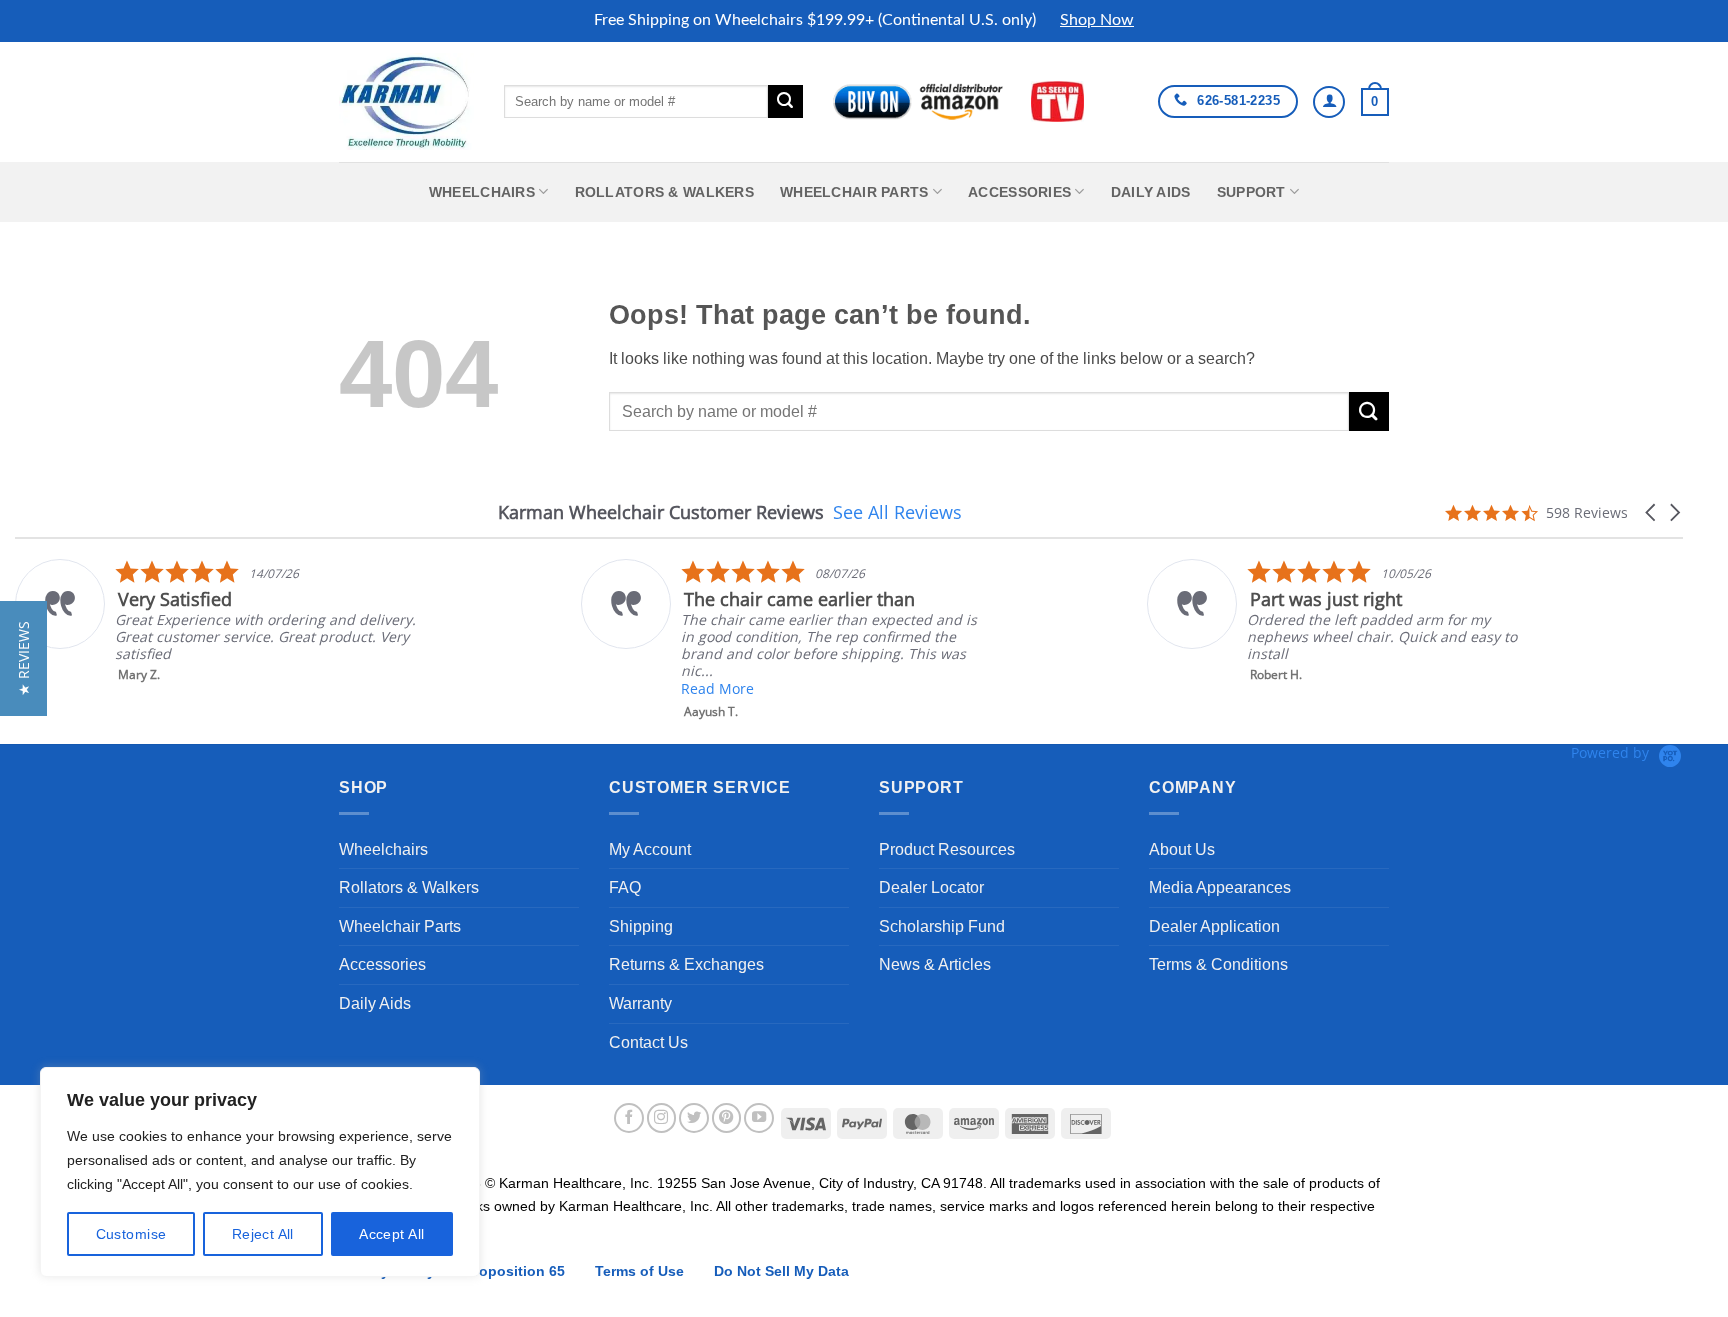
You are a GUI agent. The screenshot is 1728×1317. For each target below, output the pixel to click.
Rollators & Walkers (664, 192)
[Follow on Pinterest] (727, 1118)
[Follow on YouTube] (759, 1118)
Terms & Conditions (1218, 964)
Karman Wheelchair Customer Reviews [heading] (661, 512)
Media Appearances (1220, 887)
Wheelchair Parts (854, 192)
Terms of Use (639, 1271)
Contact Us (648, 1042)
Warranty (640, 1003)
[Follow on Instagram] (662, 1118)
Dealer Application (1214, 926)
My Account (650, 849)
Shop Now (1097, 20)
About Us (1182, 849)
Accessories (1019, 192)
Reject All (263, 1234)
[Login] (1329, 102)
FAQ (625, 887)
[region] (260, 1172)
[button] (1375, 102)
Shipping (641, 926)
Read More (717, 688)
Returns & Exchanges (686, 964)
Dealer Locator (931, 887)
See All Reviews (897, 512)
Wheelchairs (482, 192)
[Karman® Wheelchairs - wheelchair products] (406, 101)
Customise (131, 1234)
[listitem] (216, 621)
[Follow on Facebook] (629, 1118)
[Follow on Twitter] (694, 1118)
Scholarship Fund (942, 926)
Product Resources (947, 849)
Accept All (391, 1234)
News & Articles (935, 964)
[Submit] (785, 102)
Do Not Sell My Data (781, 1271)
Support (1251, 192)
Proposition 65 (515, 1271)
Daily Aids (1151, 192)
